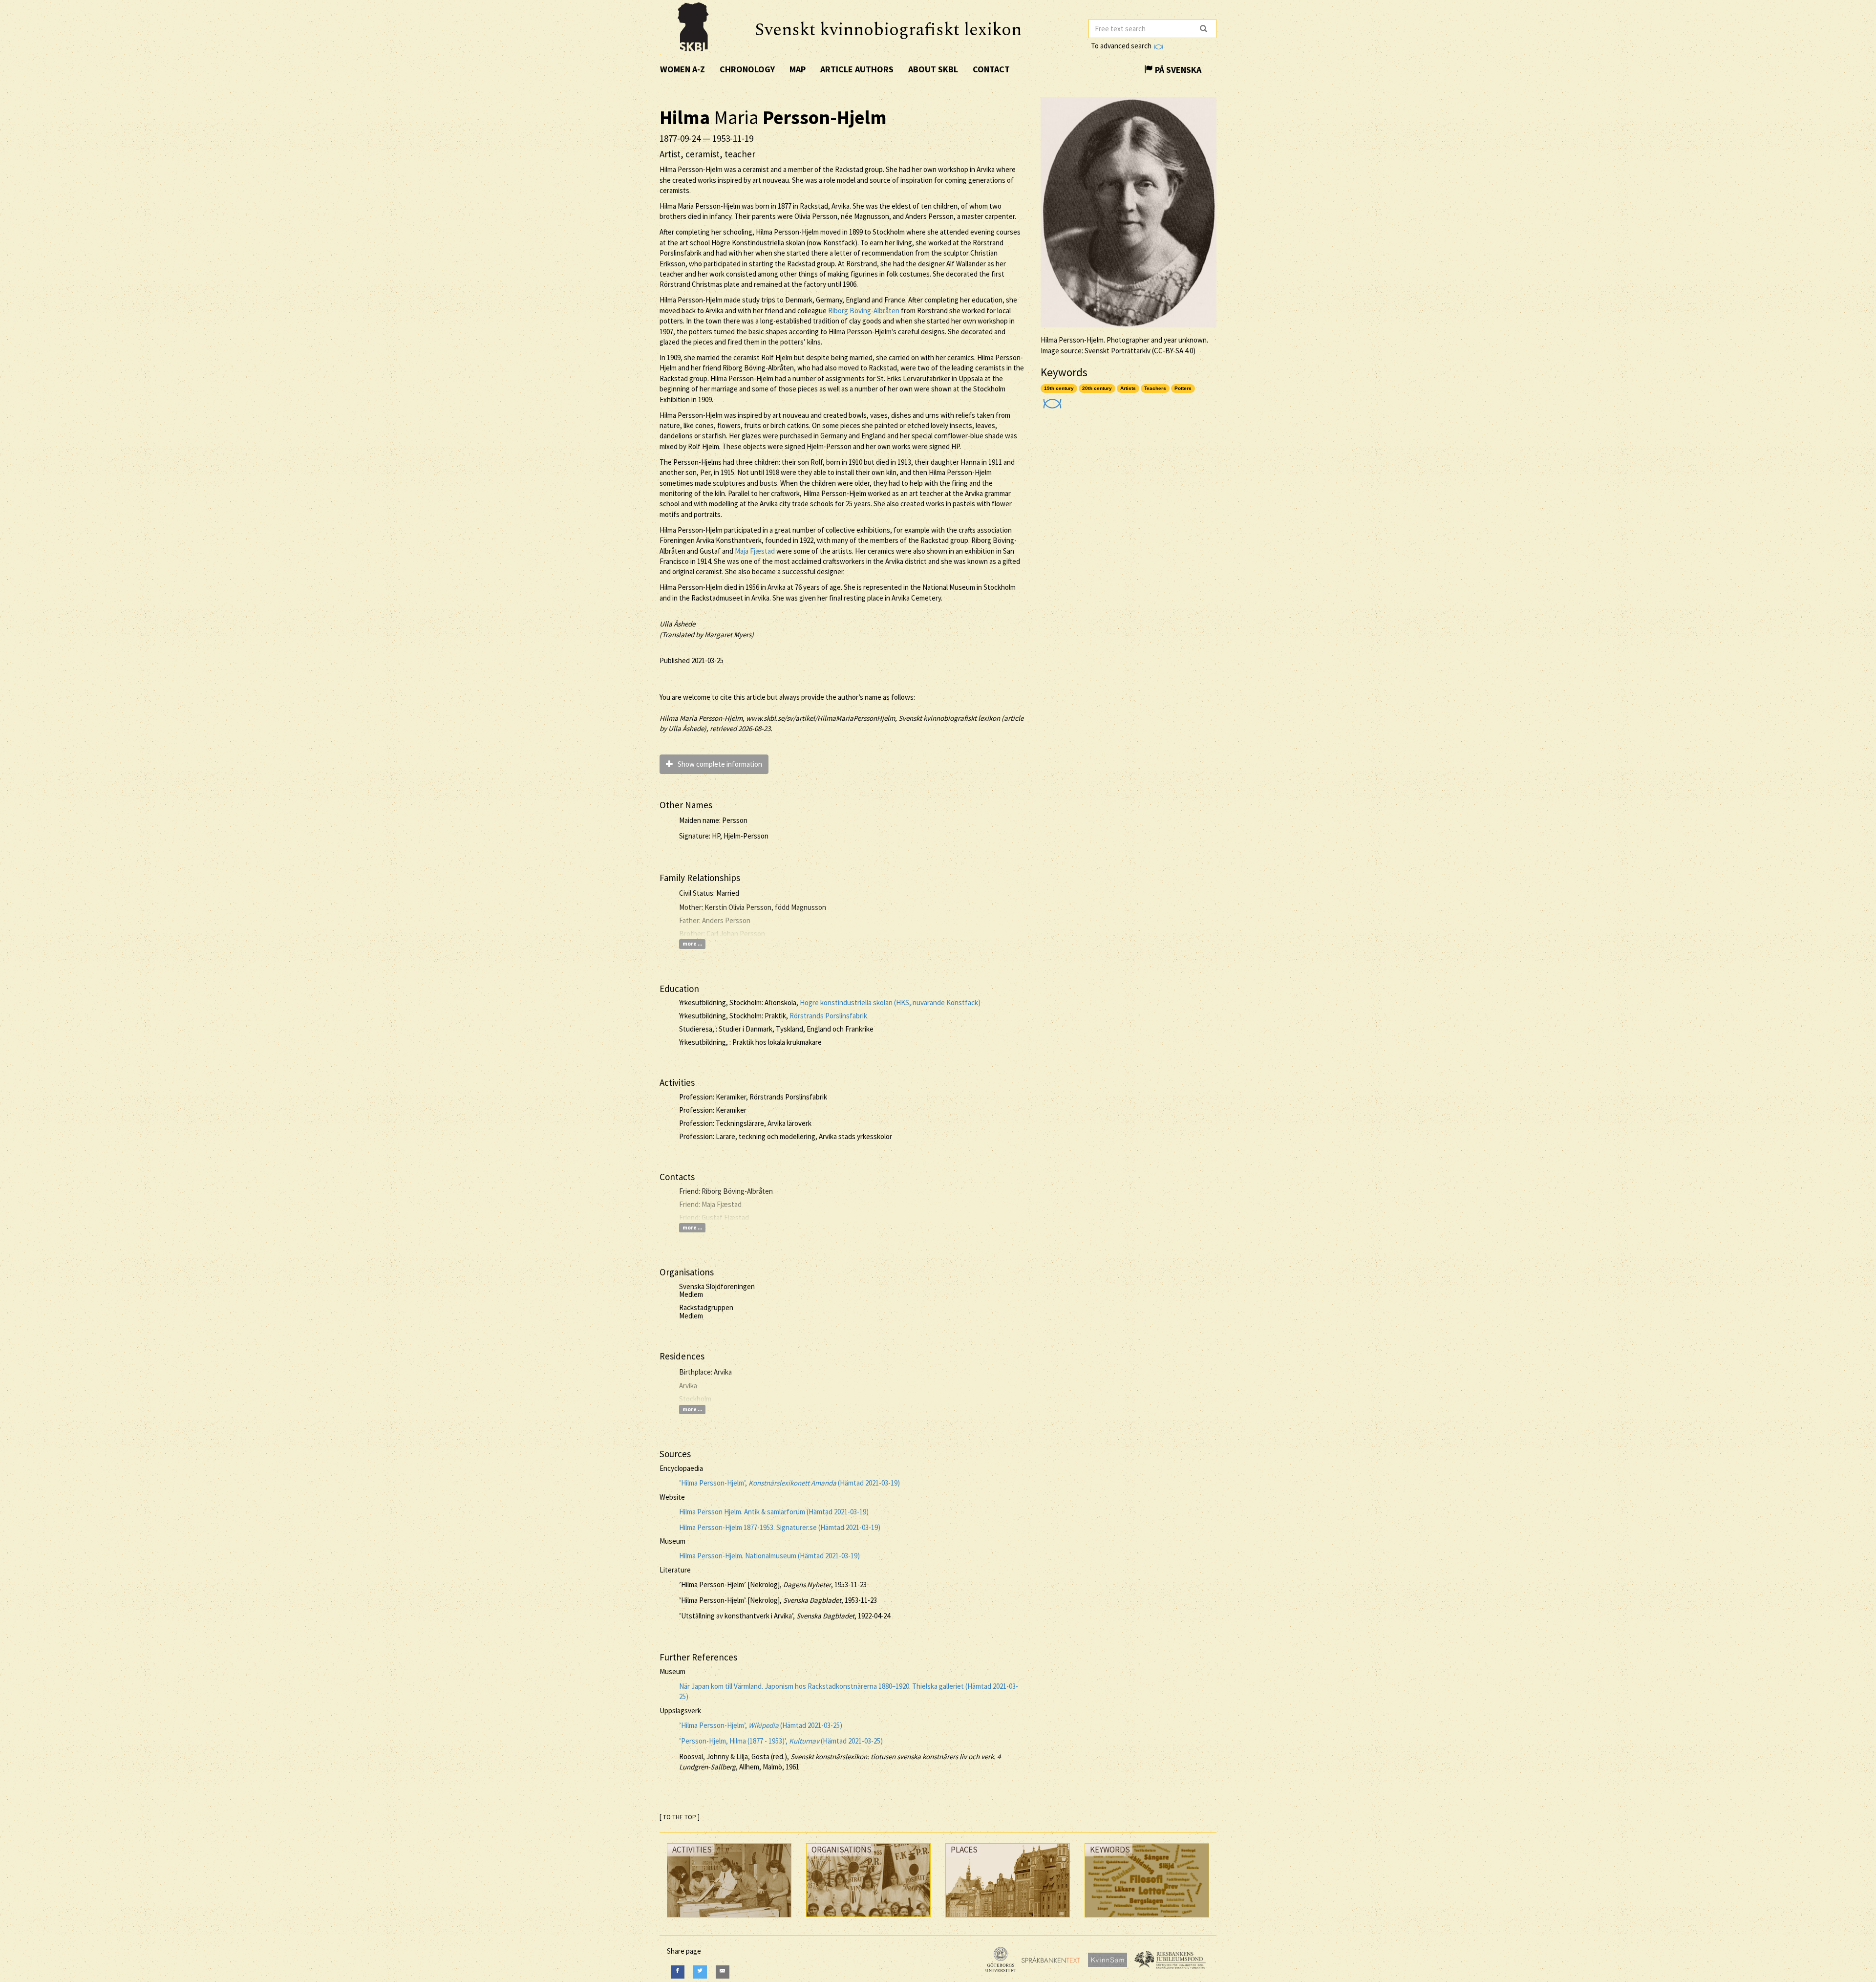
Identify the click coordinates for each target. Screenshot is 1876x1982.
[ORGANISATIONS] (868, 1919)
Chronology (747, 69)
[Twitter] (700, 1972)
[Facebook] (678, 1972)
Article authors (857, 69)
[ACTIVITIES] (729, 1920)
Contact (991, 69)
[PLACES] (1008, 1920)
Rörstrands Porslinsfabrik (828, 1016)
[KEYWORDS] (1147, 1920)
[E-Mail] (723, 1972)
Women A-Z (682, 69)
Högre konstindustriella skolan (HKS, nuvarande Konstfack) (890, 1002)
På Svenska (1177, 70)
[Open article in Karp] (1051, 400)
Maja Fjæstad (755, 551)
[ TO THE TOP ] (680, 1817)
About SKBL (933, 69)
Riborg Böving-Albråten (864, 311)
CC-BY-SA (1169, 351)
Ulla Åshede (677, 624)
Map (798, 69)
